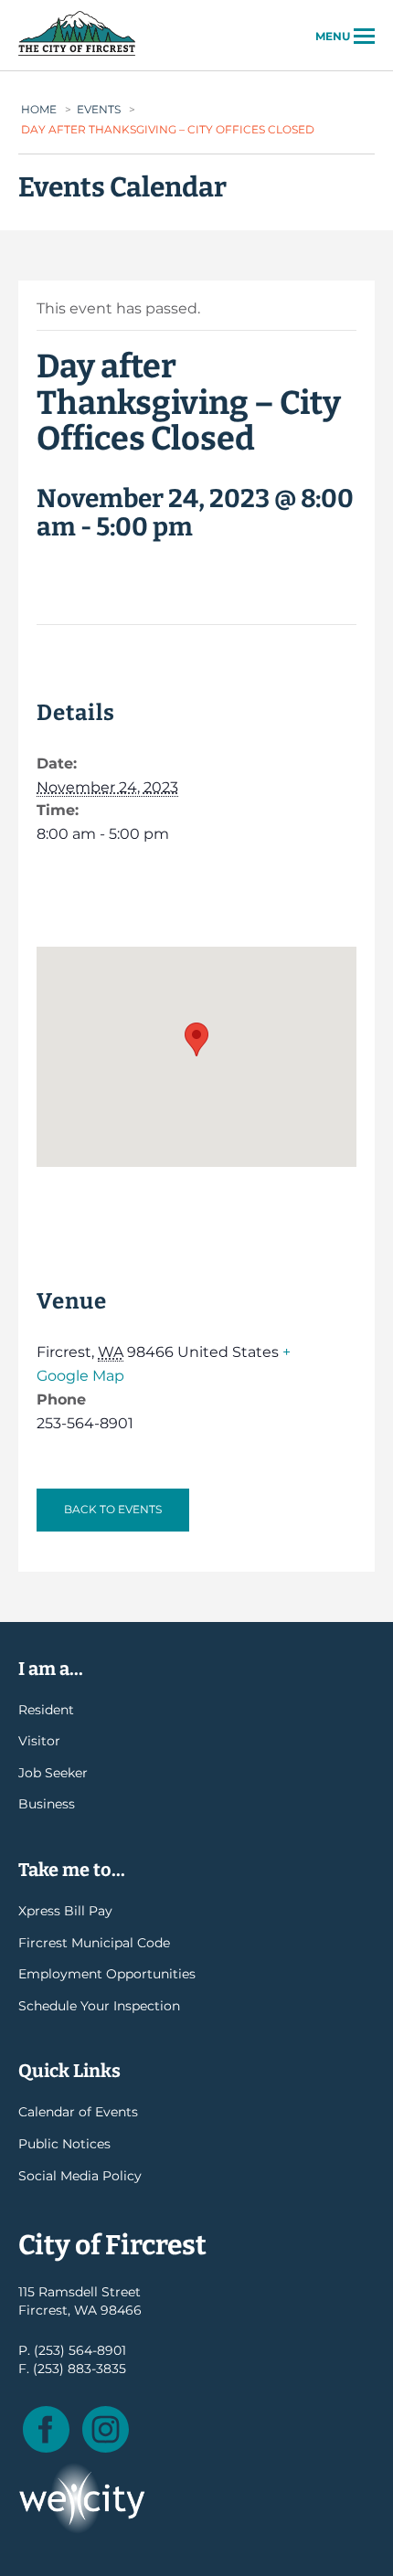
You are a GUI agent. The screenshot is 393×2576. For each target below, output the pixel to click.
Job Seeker (53, 1773)
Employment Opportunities (107, 1974)
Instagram (106, 2429)
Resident (46, 1710)
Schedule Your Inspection (99, 2006)
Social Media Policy (80, 2176)
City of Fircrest (77, 54)
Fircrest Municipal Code (94, 1943)
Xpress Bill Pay (65, 1911)
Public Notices (64, 2144)
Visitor (39, 1741)
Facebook (46, 2429)
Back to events (113, 1509)
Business (47, 1804)
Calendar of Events (78, 2112)
